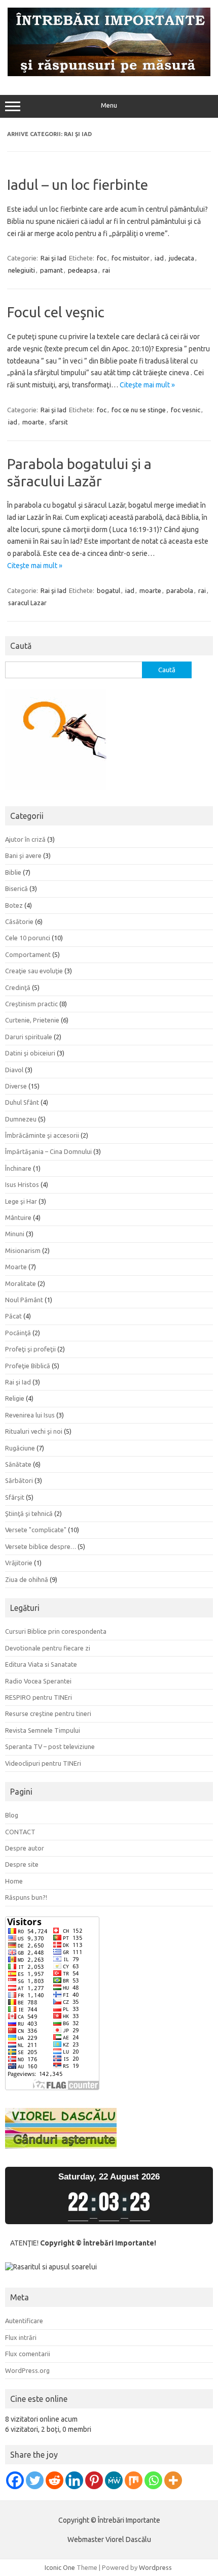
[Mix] (134, 2480)
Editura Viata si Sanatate (41, 1664)
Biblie (13, 872)
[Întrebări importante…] (109, 74)
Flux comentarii (28, 2354)
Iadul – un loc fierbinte (78, 185)
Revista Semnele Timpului (43, 1730)
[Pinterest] (94, 2480)
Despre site (22, 1864)
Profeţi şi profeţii (30, 1349)
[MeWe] (114, 2480)
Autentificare (24, 2321)
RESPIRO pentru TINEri (39, 1697)
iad (159, 258)
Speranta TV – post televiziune (50, 1746)
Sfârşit (15, 1497)
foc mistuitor (131, 258)
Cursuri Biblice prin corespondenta (56, 1631)
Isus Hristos (22, 1184)
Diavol (14, 1070)
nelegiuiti (22, 270)
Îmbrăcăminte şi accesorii (42, 1135)
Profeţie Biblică (28, 1366)
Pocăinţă (18, 1333)
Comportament (28, 954)
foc (102, 258)
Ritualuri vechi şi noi (34, 1431)
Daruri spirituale (29, 1037)
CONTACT (20, 1832)
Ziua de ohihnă (27, 1579)
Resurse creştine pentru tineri (48, 1713)
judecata (181, 258)
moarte (33, 422)
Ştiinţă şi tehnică (29, 1513)
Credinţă (18, 987)
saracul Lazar (27, 603)
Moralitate (21, 1283)
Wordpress (155, 2567)
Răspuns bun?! (26, 1897)
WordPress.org (27, 2370)
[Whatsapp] (153, 2480)
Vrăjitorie (19, 1563)
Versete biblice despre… (41, 1546)
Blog (12, 1815)
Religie (15, 1398)
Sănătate (18, 1464)
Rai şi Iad (53, 258)
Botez (14, 905)
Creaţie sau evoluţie (34, 971)
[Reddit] (55, 2480)
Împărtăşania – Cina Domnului (48, 1151)
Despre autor (25, 1848)
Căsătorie (19, 921)
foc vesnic (186, 410)
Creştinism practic (31, 1004)
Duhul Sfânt (22, 1102)
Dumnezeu (21, 1119)
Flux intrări (21, 2337)
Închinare (18, 1168)
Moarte (16, 1267)
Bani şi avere (23, 855)
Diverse (16, 1086)
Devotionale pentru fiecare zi (48, 1648)
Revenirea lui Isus (30, 1415)
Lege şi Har (21, 1201)
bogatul (108, 590)
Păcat (13, 1316)
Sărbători (19, 1480)
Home (14, 1881)
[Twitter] (35, 2480)
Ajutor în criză (25, 839)
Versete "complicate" (36, 1530)
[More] (173, 2480)
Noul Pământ (24, 1300)
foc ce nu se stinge (139, 410)
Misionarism (23, 1250)
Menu (109, 105)
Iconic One (60, 2567)
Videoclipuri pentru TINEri (43, 1763)
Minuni (15, 1234)
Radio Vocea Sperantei (38, 1681)
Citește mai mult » (147, 385)
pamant (51, 270)
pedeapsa (83, 270)
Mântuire (18, 1217)
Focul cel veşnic (56, 312)
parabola (180, 590)
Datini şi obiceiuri (30, 1053)
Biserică (16, 888)
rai (106, 270)
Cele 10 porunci (28, 938)
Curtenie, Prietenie (32, 1020)
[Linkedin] (74, 2480)
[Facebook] (15, 2480)
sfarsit (59, 422)
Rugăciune (20, 1448)
